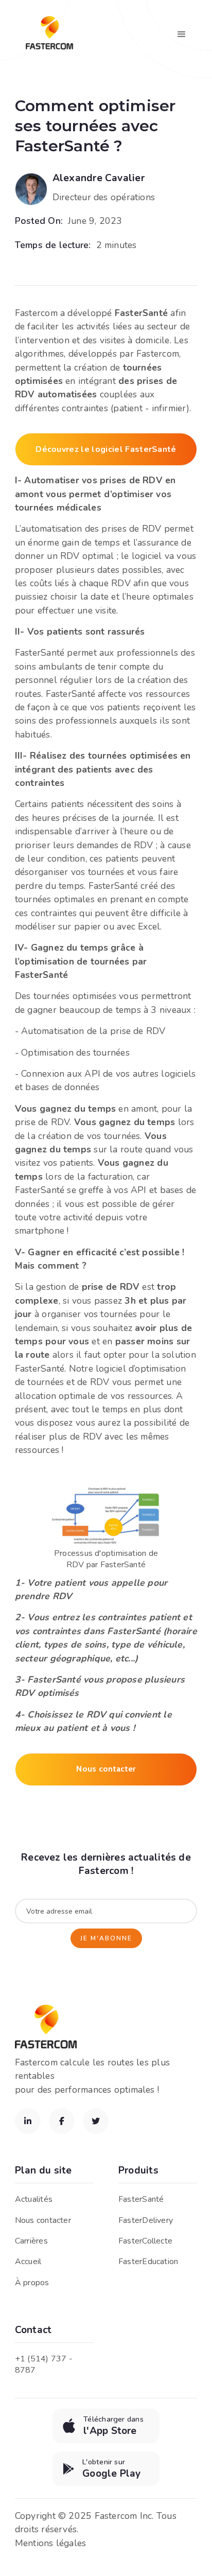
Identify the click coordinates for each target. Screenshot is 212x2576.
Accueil (28, 2262)
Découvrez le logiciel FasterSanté (106, 449)
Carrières (31, 2241)
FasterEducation (148, 2262)
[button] (182, 34)
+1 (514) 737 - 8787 (44, 2364)
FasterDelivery (146, 2220)
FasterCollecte (145, 2241)
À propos (32, 2283)
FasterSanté (141, 2199)
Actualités (34, 2199)
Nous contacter (106, 1769)
